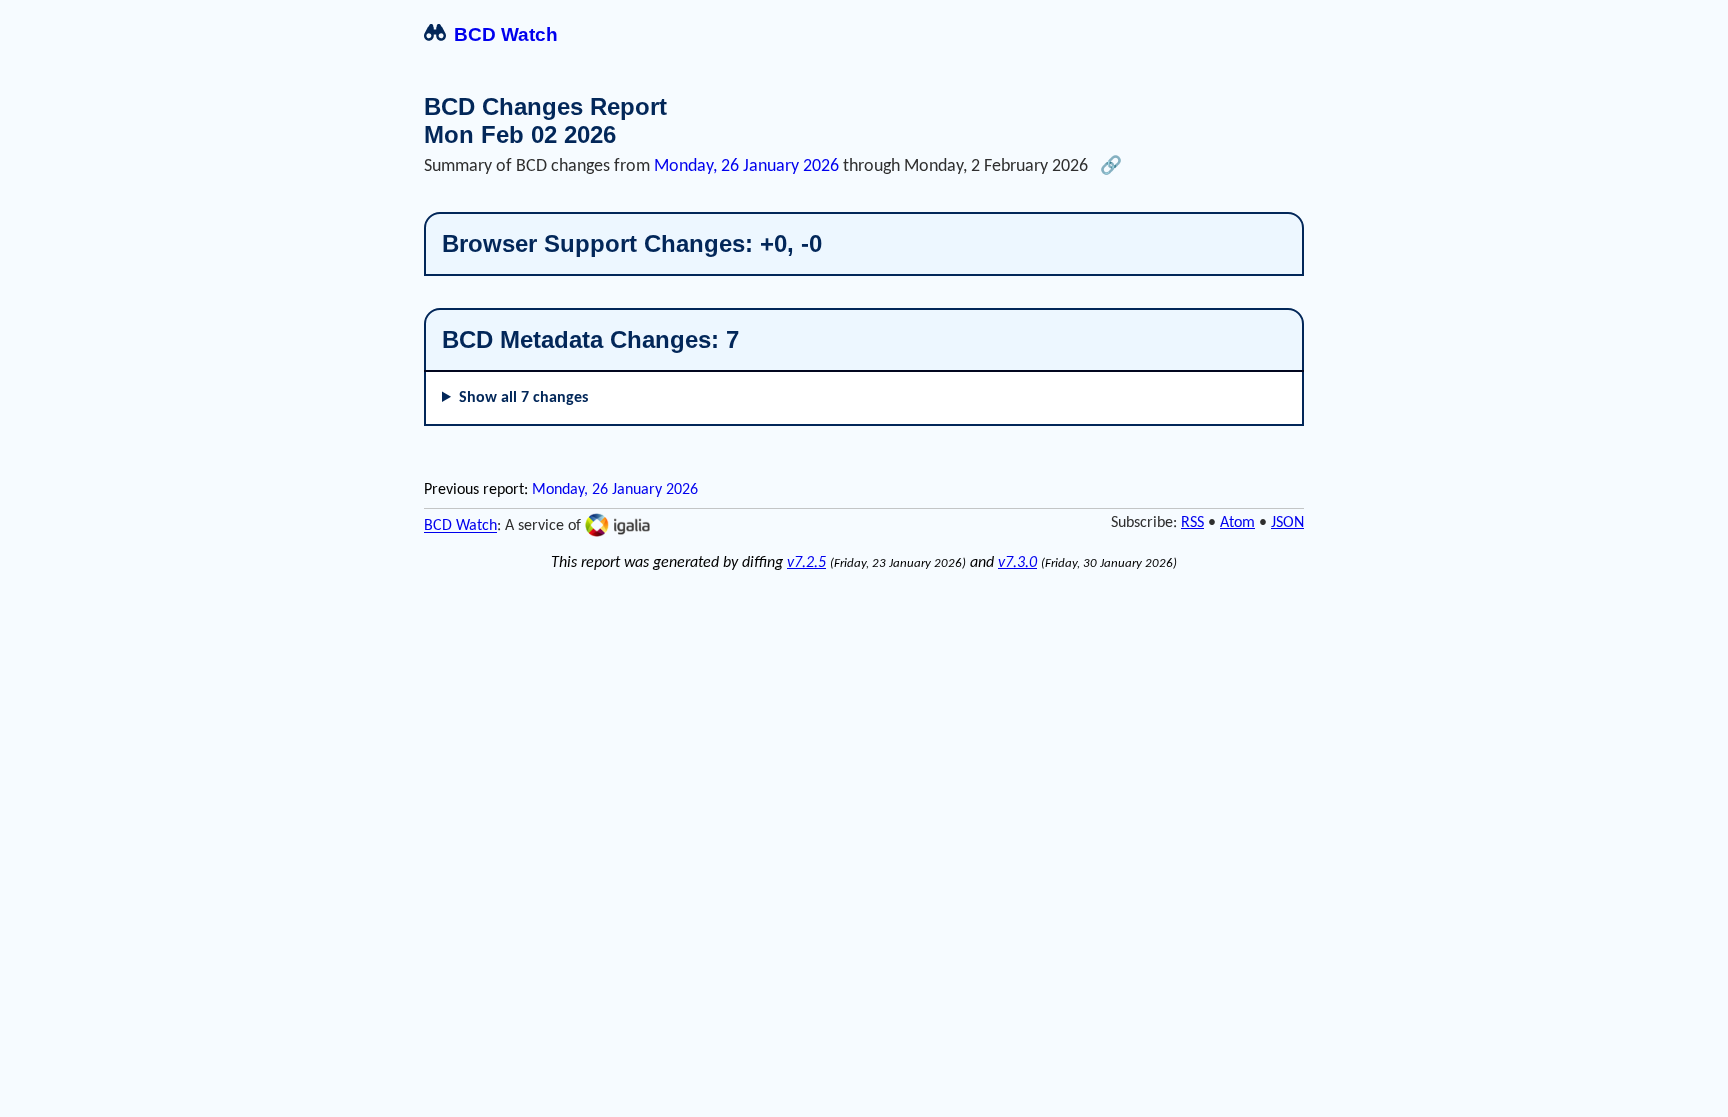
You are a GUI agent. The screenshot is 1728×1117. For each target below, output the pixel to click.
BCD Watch (506, 34)
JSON (1287, 523)
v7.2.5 (806, 563)
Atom (1237, 523)
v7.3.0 (1017, 563)
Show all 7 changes (523, 398)
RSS (1192, 523)
